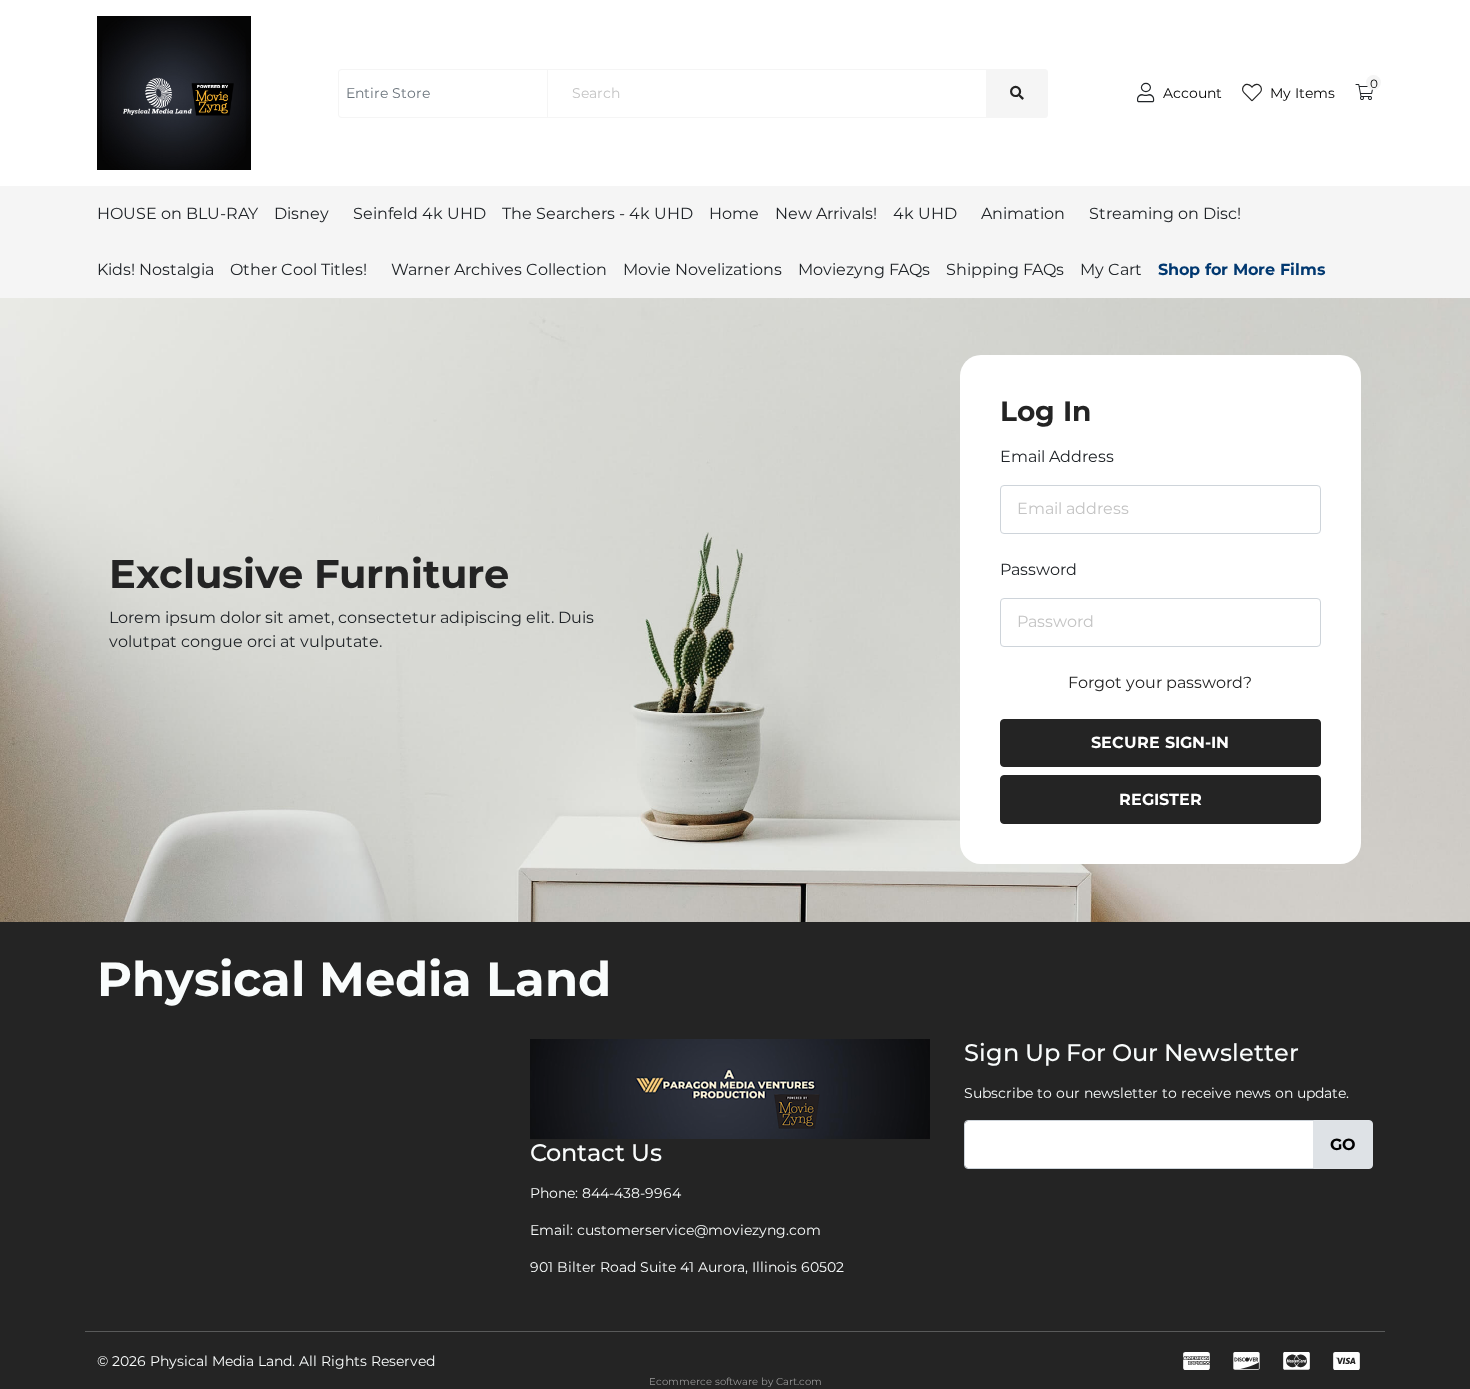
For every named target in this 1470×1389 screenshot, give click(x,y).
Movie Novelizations (702, 269)
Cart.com (799, 1381)
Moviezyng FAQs (864, 269)
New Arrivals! (826, 213)
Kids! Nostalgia (155, 269)
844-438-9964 (631, 1193)
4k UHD (925, 213)
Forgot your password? (1160, 682)
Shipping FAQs (1005, 269)
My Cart (1111, 269)
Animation (1023, 213)
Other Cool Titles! (298, 269)
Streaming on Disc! (1165, 213)
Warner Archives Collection (499, 269)
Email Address (1057, 456)
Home (734, 213)
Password (1038, 569)
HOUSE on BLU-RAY (177, 213)
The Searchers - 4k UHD (597, 213)
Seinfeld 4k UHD (419, 213)
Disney (301, 213)
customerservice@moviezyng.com (699, 1230)
